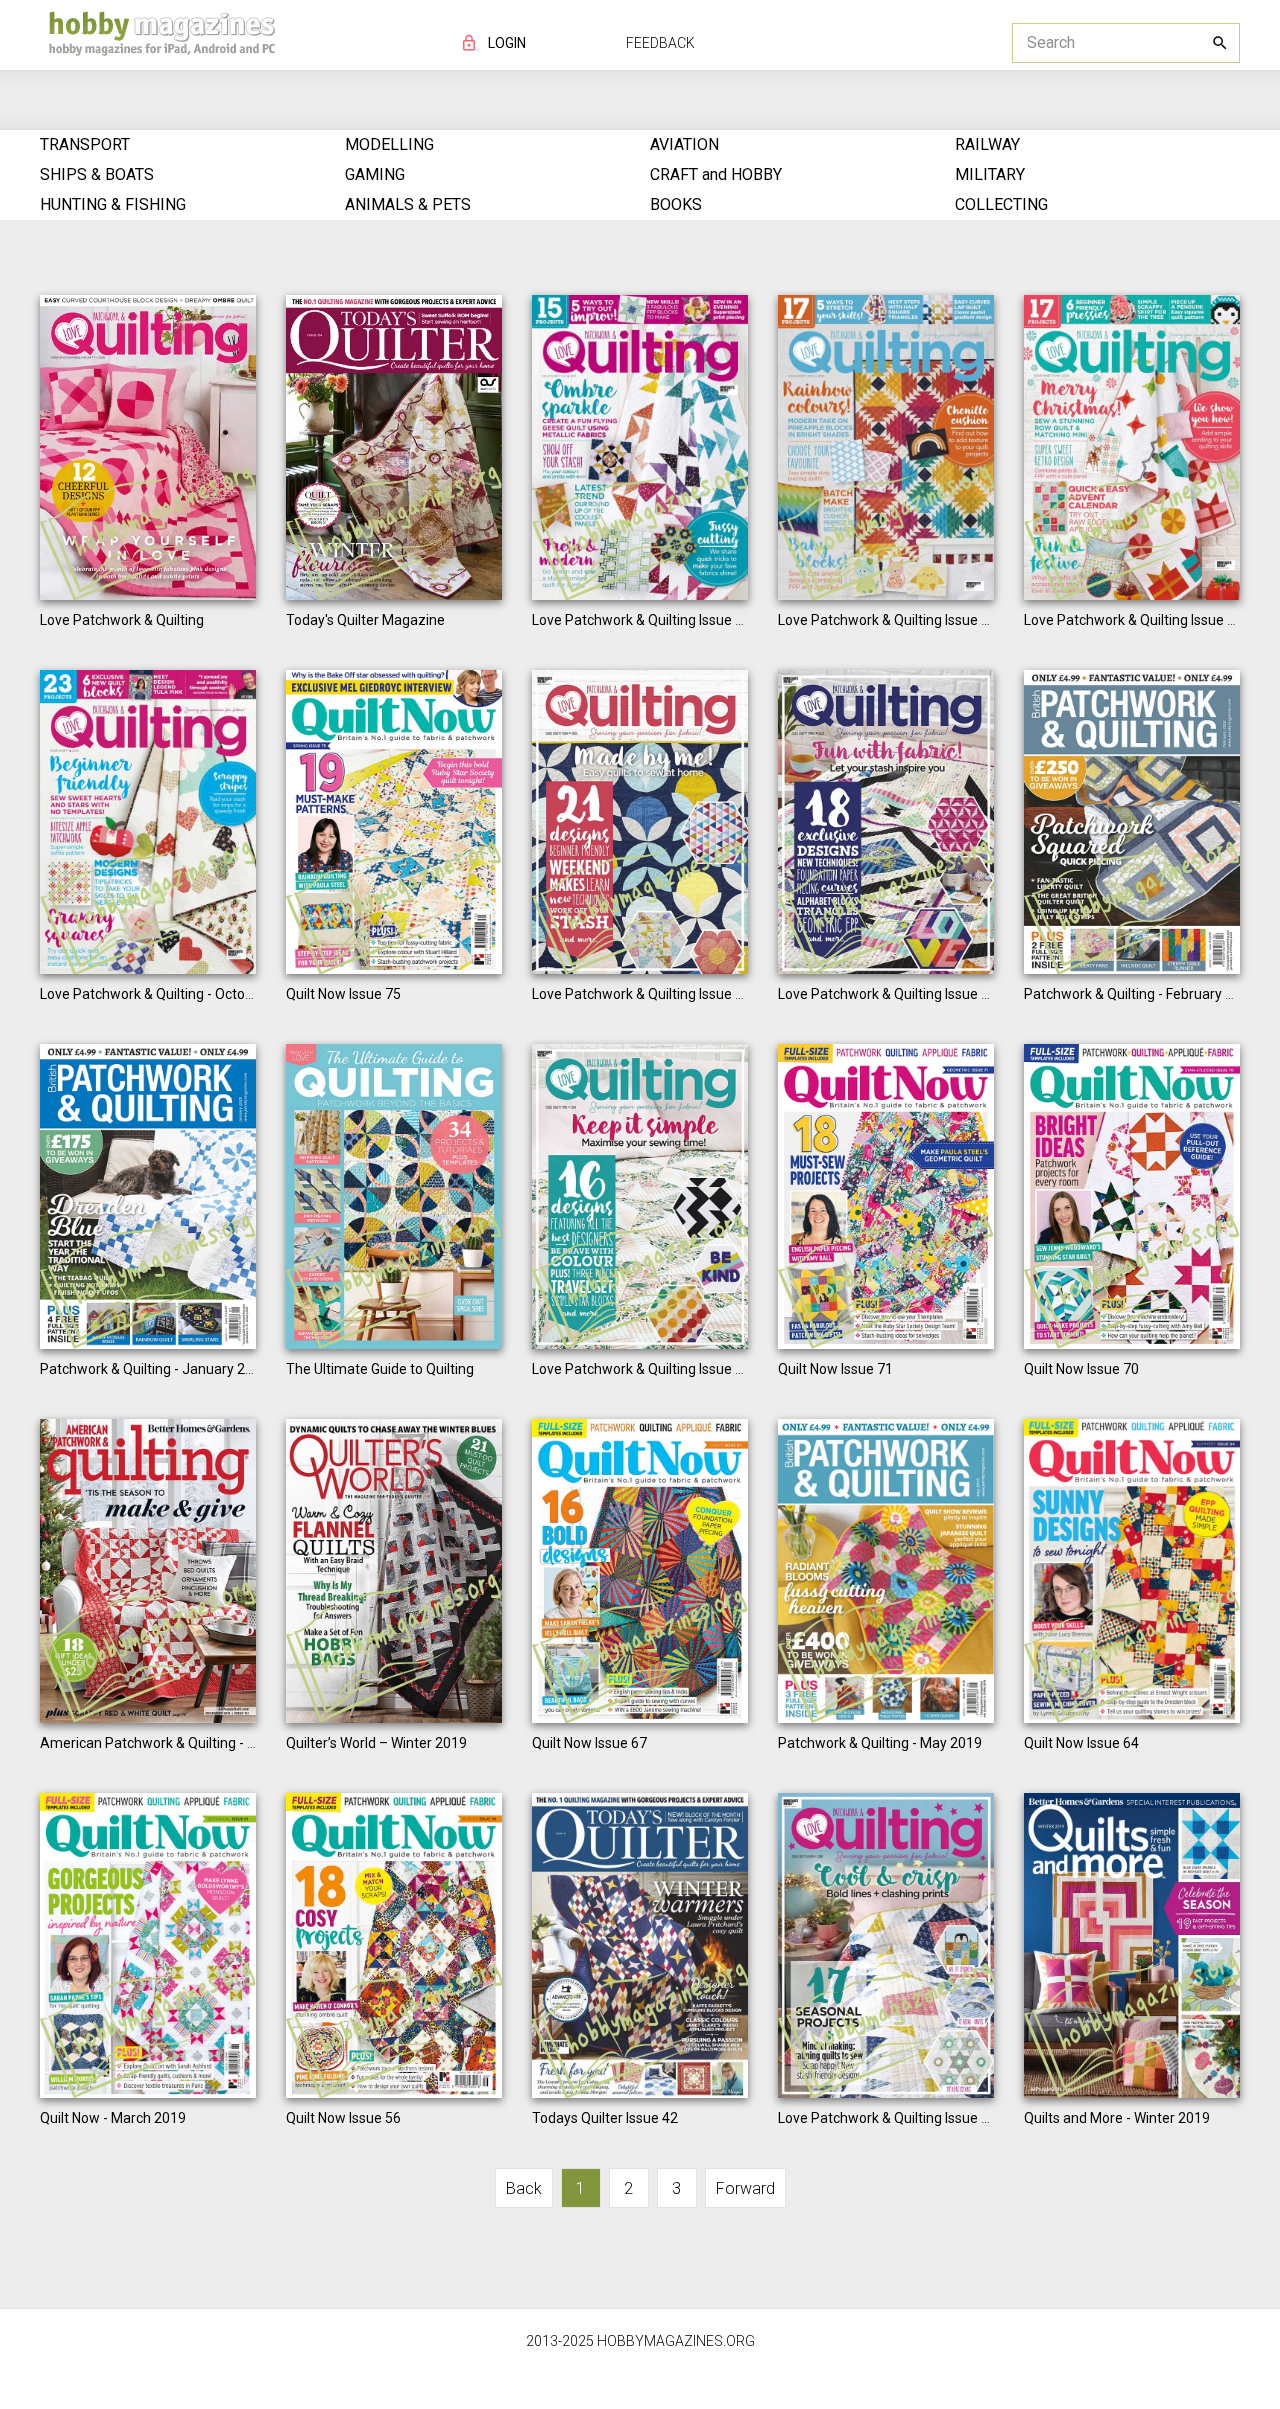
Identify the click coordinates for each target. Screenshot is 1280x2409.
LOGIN (507, 43)
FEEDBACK (660, 43)
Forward (745, 2188)
